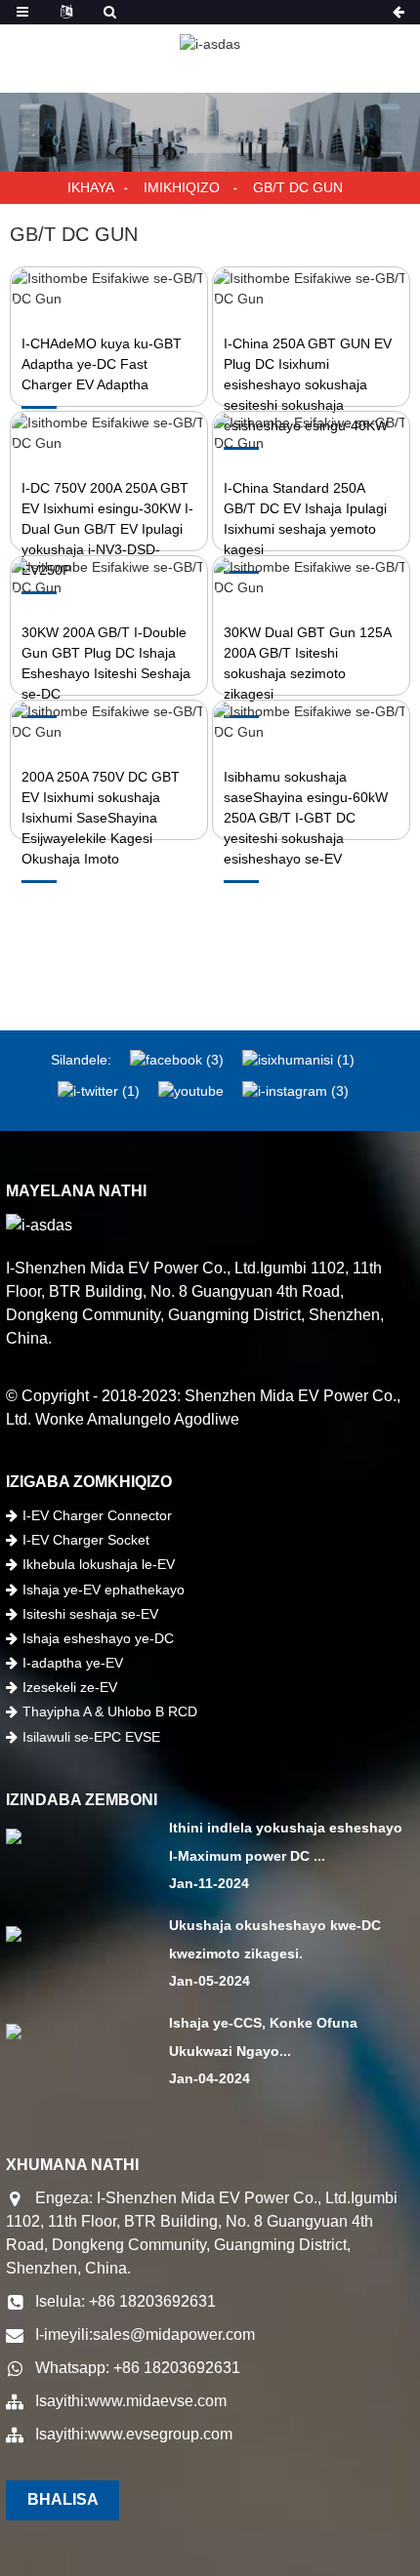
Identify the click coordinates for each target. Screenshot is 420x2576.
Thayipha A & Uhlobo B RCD (110, 1711)
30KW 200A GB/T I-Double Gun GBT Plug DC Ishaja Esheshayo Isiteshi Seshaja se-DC (106, 663)
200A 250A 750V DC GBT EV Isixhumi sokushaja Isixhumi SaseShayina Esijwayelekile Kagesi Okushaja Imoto (101, 818)
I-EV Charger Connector (97, 1515)
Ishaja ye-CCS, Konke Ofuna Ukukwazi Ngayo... (263, 2037)
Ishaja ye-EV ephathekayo (104, 1590)
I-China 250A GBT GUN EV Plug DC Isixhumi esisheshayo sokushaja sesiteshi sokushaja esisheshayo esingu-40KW (308, 384)
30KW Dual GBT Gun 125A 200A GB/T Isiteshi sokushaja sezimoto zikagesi (307, 663)
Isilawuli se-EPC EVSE (91, 1737)
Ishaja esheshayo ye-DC (98, 1638)
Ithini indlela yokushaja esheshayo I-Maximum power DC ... (286, 1842)
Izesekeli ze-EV (70, 1687)
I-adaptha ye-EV (73, 1663)
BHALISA (63, 2499)
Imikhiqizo (182, 187)
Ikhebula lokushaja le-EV (99, 1564)
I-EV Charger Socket (86, 1540)
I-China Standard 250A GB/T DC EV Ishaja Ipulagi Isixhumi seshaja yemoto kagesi (305, 519)
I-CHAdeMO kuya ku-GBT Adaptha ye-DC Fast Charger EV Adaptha (102, 364)
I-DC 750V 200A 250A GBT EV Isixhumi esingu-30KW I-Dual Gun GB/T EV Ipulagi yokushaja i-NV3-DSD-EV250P (107, 529)
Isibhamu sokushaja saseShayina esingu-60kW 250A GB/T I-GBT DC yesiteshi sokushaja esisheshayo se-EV (306, 818)
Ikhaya (91, 187)
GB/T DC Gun (298, 187)
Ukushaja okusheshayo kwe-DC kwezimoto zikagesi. (275, 1939)
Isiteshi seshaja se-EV (90, 1614)
